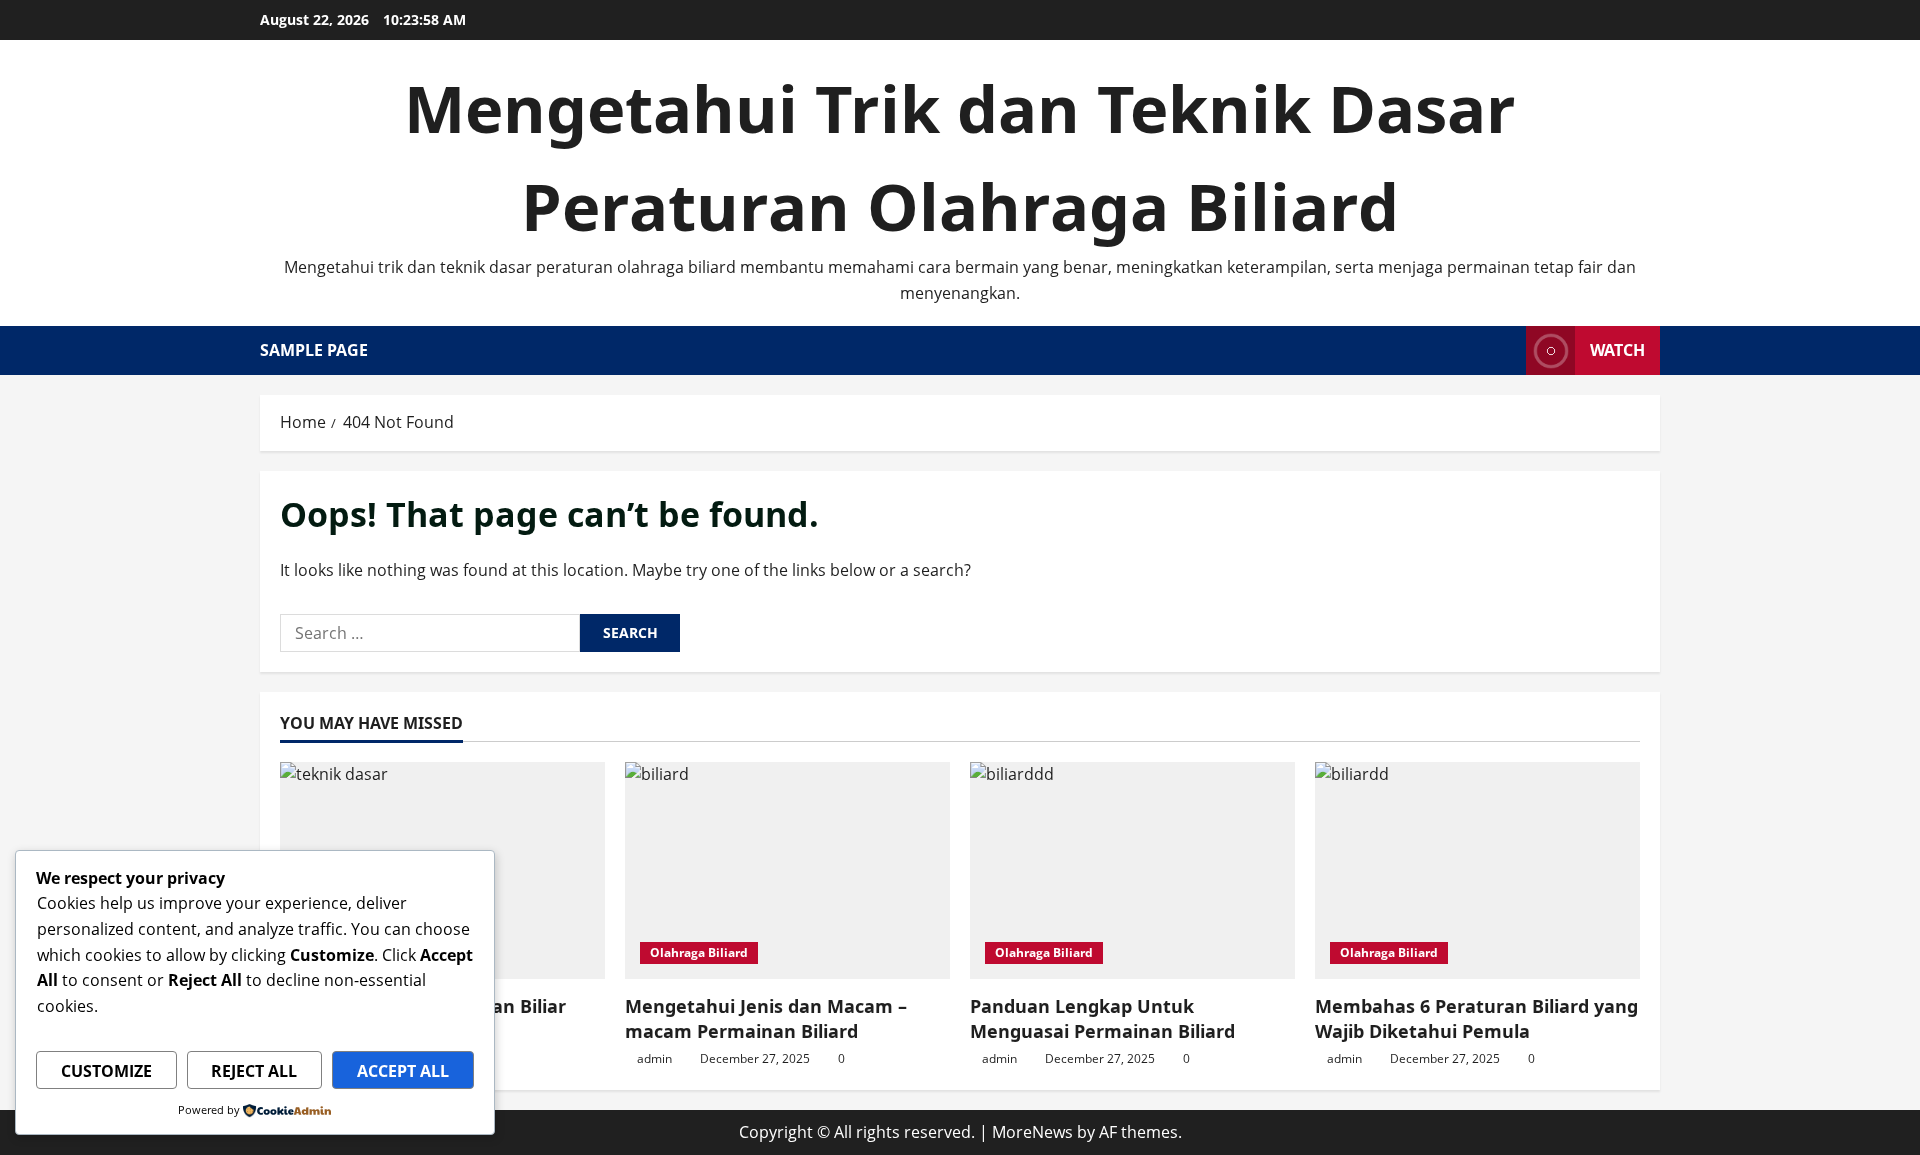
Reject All (254, 1071)
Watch (1617, 350)
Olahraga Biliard (699, 952)
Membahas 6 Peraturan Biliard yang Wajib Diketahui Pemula (1476, 1018)
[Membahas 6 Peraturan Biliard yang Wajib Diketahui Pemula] (1477, 870)
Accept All (403, 1071)
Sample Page (314, 350)
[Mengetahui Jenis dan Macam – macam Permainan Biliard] (787, 870)
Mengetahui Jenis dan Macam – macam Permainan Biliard (766, 1018)
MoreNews (1032, 1132)
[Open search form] (1505, 350)
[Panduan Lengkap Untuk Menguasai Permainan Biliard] (1132, 870)
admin (654, 1058)
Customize (106, 1071)
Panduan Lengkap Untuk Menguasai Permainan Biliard (1102, 1018)
